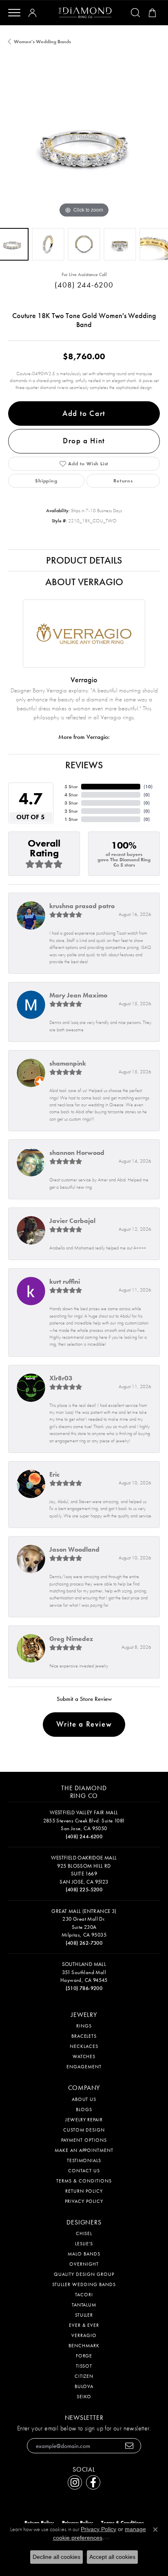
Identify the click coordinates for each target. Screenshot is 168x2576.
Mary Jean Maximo (78, 995)
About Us (84, 2099)
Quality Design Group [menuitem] (84, 2274)
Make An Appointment (84, 2150)
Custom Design (84, 2130)
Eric (54, 1474)
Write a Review (84, 1724)
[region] (84, 144)
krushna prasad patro (82, 906)
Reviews (84, 765)
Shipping (46, 481)
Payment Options (84, 2140)
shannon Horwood (77, 1153)
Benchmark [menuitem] (84, 2346)
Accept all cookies (112, 2557)
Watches (84, 2056)
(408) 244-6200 (84, 285)
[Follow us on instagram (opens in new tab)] (75, 2482)
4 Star (71, 795)
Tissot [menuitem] (84, 2366)
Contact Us (84, 2171)
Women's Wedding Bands (42, 42)
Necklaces (84, 2046)
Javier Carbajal (72, 1221)
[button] (34, 13)
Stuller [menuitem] (84, 2315)
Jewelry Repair (84, 2120)
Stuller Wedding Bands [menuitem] (84, 2284)
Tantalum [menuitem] (84, 2305)
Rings (84, 2026)
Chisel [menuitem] (84, 2233)
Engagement (84, 2067)
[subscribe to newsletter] (129, 2446)
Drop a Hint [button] (84, 441)
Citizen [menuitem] (84, 2376)
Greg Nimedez (71, 1639)
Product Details (84, 560)
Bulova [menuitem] (84, 2386)
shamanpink (68, 1063)
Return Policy (84, 2191)
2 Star (71, 811)
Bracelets (84, 2036)
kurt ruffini (65, 1281)
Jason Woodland (74, 1549)
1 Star (71, 819)
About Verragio (84, 582)
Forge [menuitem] (84, 2356)
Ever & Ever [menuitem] (84, 2325)
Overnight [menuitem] (84, 2264)
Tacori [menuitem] (84, 2295)
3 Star (71, 803)
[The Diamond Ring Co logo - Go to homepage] (85, 13)
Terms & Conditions (84, 2181)
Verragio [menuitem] (84, 2335)
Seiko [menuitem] (84, 2397)
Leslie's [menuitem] (84, 2244)
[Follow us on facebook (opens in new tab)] (93, 2482)
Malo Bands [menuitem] (84, 2254)
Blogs (84, 2109)
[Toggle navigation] (14, 13)
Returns (123, 481)
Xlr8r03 (61, 1378)
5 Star (71, 787)
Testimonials (84, 2160)
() (148, 787)
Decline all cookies (56, 2557)
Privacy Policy (84, 2201)
